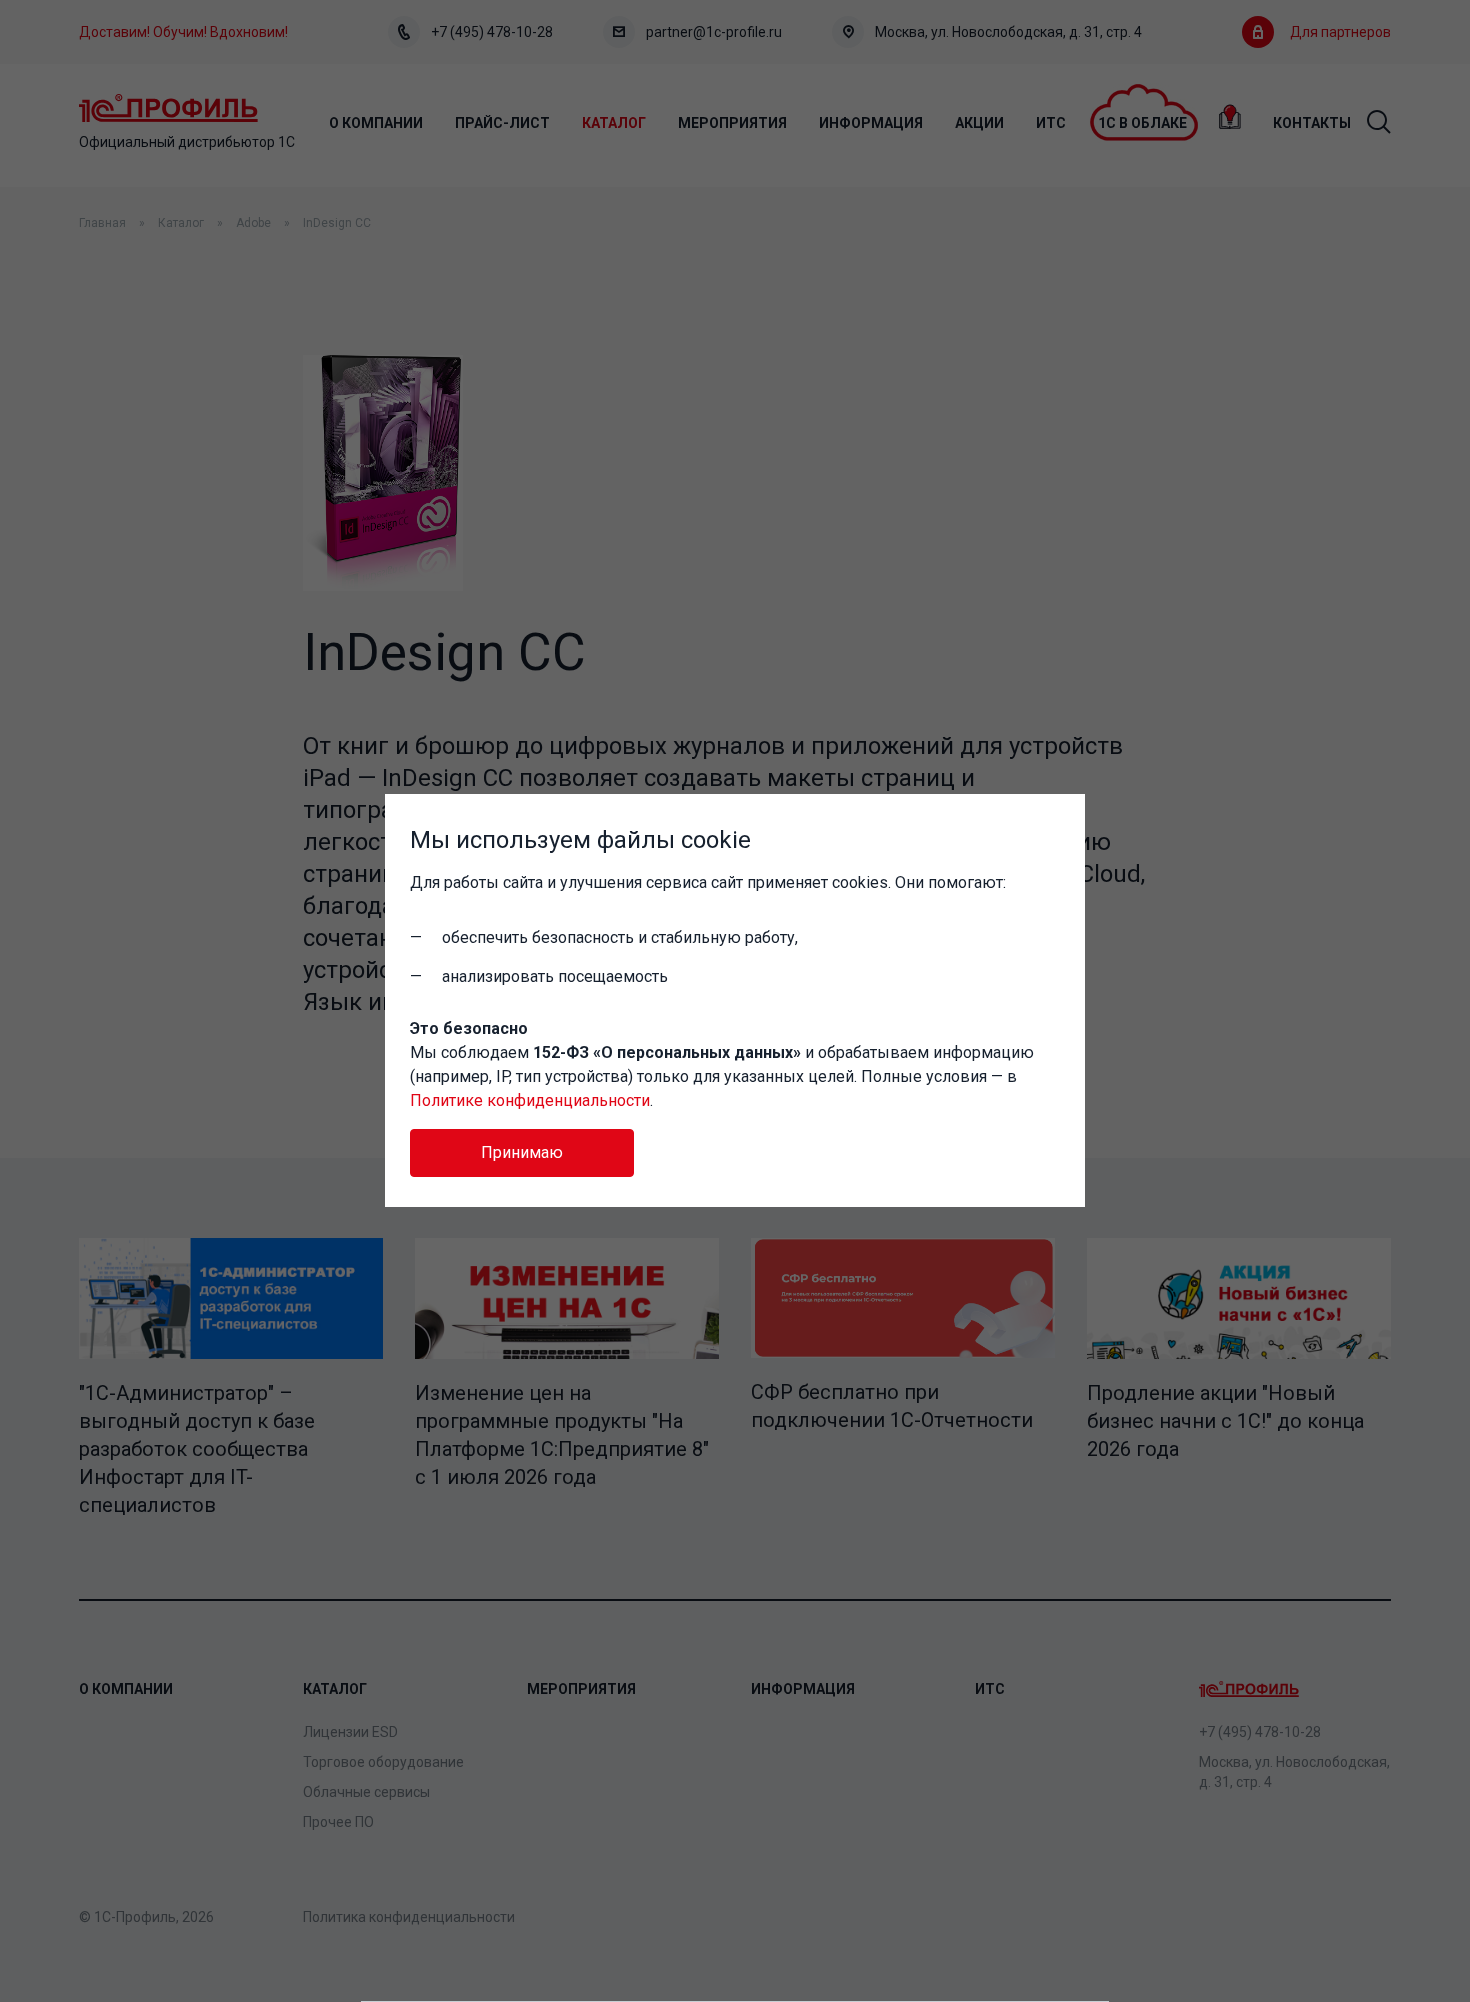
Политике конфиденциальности (530, 1100)
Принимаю (522, 1152)
